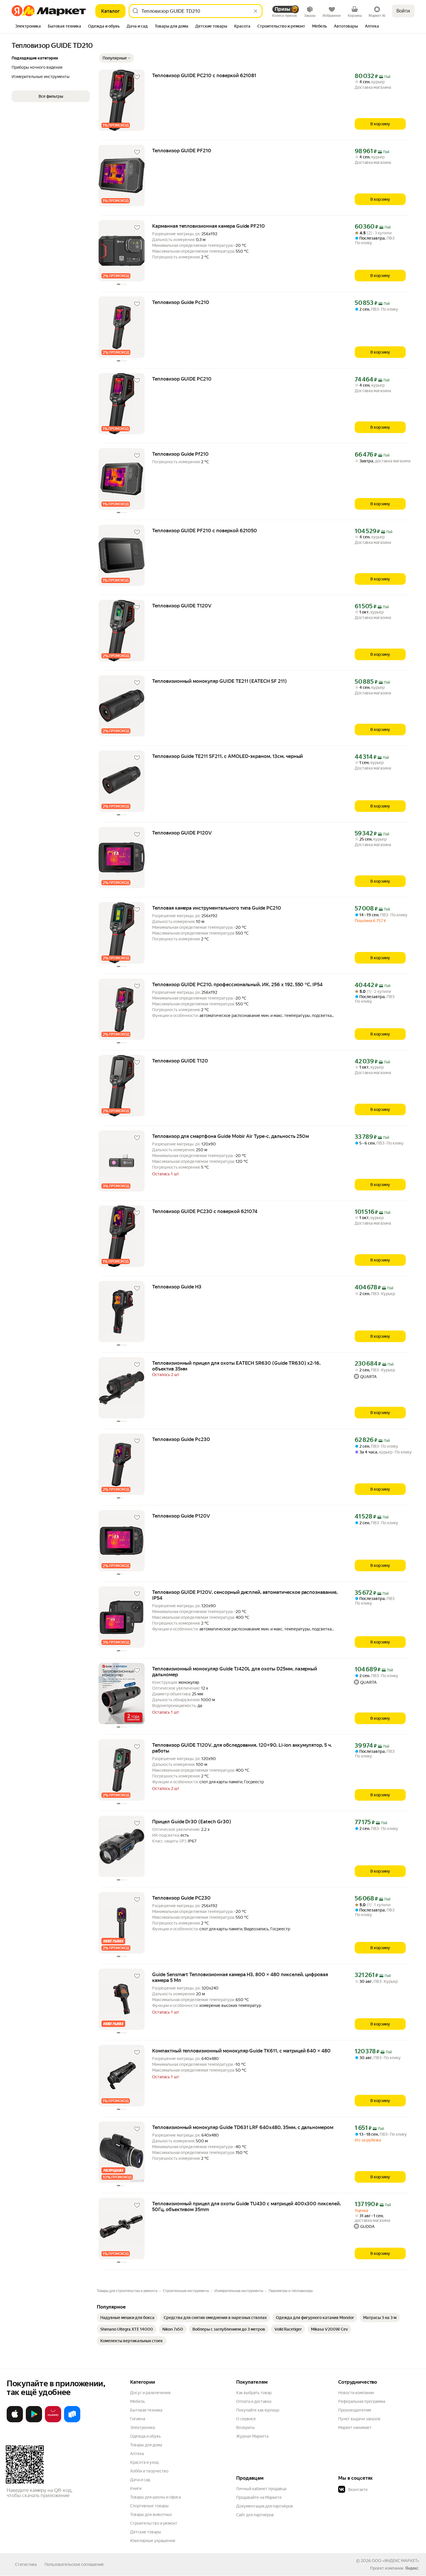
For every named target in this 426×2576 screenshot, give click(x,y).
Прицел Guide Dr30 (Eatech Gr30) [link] (192, 1822)
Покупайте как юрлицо (258, 2410)
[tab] (28, 27)
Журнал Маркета (252, 2436)
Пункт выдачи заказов (359, 2419)
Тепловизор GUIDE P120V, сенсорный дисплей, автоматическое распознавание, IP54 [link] (245, 1595)
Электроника (142, 2427)
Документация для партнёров (265, 2506)
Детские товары (146, 2532)
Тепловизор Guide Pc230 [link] (181, 1439)
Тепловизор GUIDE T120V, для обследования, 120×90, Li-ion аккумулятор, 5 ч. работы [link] (242, 1748)
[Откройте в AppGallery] (53, 2421)
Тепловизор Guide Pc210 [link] (181, 302)
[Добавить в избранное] (137, 77)
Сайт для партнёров (255, 2515)
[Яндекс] (412, 2568)
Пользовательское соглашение (74, 2564)
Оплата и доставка (254, 2401)
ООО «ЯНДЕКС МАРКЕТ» (395, 2561)
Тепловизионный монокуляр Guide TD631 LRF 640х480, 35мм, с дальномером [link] (243, 2127)
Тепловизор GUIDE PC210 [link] (182, 379)
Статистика (26, 2564)
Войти (403, 11)
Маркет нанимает (355, 2427)
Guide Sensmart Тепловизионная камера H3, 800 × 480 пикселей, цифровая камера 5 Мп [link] (240, 1977)
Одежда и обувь (145, 2436)
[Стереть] (256, 11)
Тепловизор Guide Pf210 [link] (180, 454)
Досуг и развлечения (150, 2393)
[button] (116, 58)
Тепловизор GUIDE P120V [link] (182, 833)
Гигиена (138, 2419)
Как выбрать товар (254, 2393)
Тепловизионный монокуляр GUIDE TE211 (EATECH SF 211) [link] (220, 681)
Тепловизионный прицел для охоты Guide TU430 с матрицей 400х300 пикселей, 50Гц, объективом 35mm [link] (246, 2206)
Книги (136, 2488)
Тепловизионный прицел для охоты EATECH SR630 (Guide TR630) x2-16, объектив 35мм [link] (236, 1366)
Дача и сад (140, 2480)
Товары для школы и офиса (155, 2497)
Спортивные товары (149, 2506)
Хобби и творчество (149, 2471)
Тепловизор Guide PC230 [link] (181, 1898)
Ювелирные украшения (153, 2541)
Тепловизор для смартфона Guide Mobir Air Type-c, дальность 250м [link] (231, 1136)
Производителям (355, 2410)
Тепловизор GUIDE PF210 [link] (182, 151)
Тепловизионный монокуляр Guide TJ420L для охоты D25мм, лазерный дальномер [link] (235, 1672)
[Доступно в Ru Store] (72, 2421)
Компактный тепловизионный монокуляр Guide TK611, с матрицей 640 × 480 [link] (241, 2051)
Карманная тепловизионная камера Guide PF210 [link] (209, 226)
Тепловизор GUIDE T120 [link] (180, 1061)
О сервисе (246, 2419)
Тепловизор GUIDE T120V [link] (182, 606)
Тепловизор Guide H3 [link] (177, 1287)
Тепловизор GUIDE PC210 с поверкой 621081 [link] (204, 75)
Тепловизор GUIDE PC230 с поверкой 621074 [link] (205, 1211)
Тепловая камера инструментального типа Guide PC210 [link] (217, 908)
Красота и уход (144, 2462)
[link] (127, 2318)
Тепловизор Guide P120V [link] (181, 1516)
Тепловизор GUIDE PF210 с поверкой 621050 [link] (205, 531)
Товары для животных (151, 2515)
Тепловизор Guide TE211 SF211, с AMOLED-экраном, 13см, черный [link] (227, 756)
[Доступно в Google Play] (34, 2421)
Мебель (138, 2401)
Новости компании (356, 2393)
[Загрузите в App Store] (15, 2421)
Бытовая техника (146, 2410)
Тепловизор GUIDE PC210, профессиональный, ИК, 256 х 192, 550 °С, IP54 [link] (237, 984)
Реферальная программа (362, 2401)
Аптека (137, 2454)
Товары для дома (146, 2445)
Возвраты (245, 2427)
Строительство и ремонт (154, 2523)
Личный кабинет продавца (261, 2489)
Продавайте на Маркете (259, 2497)
